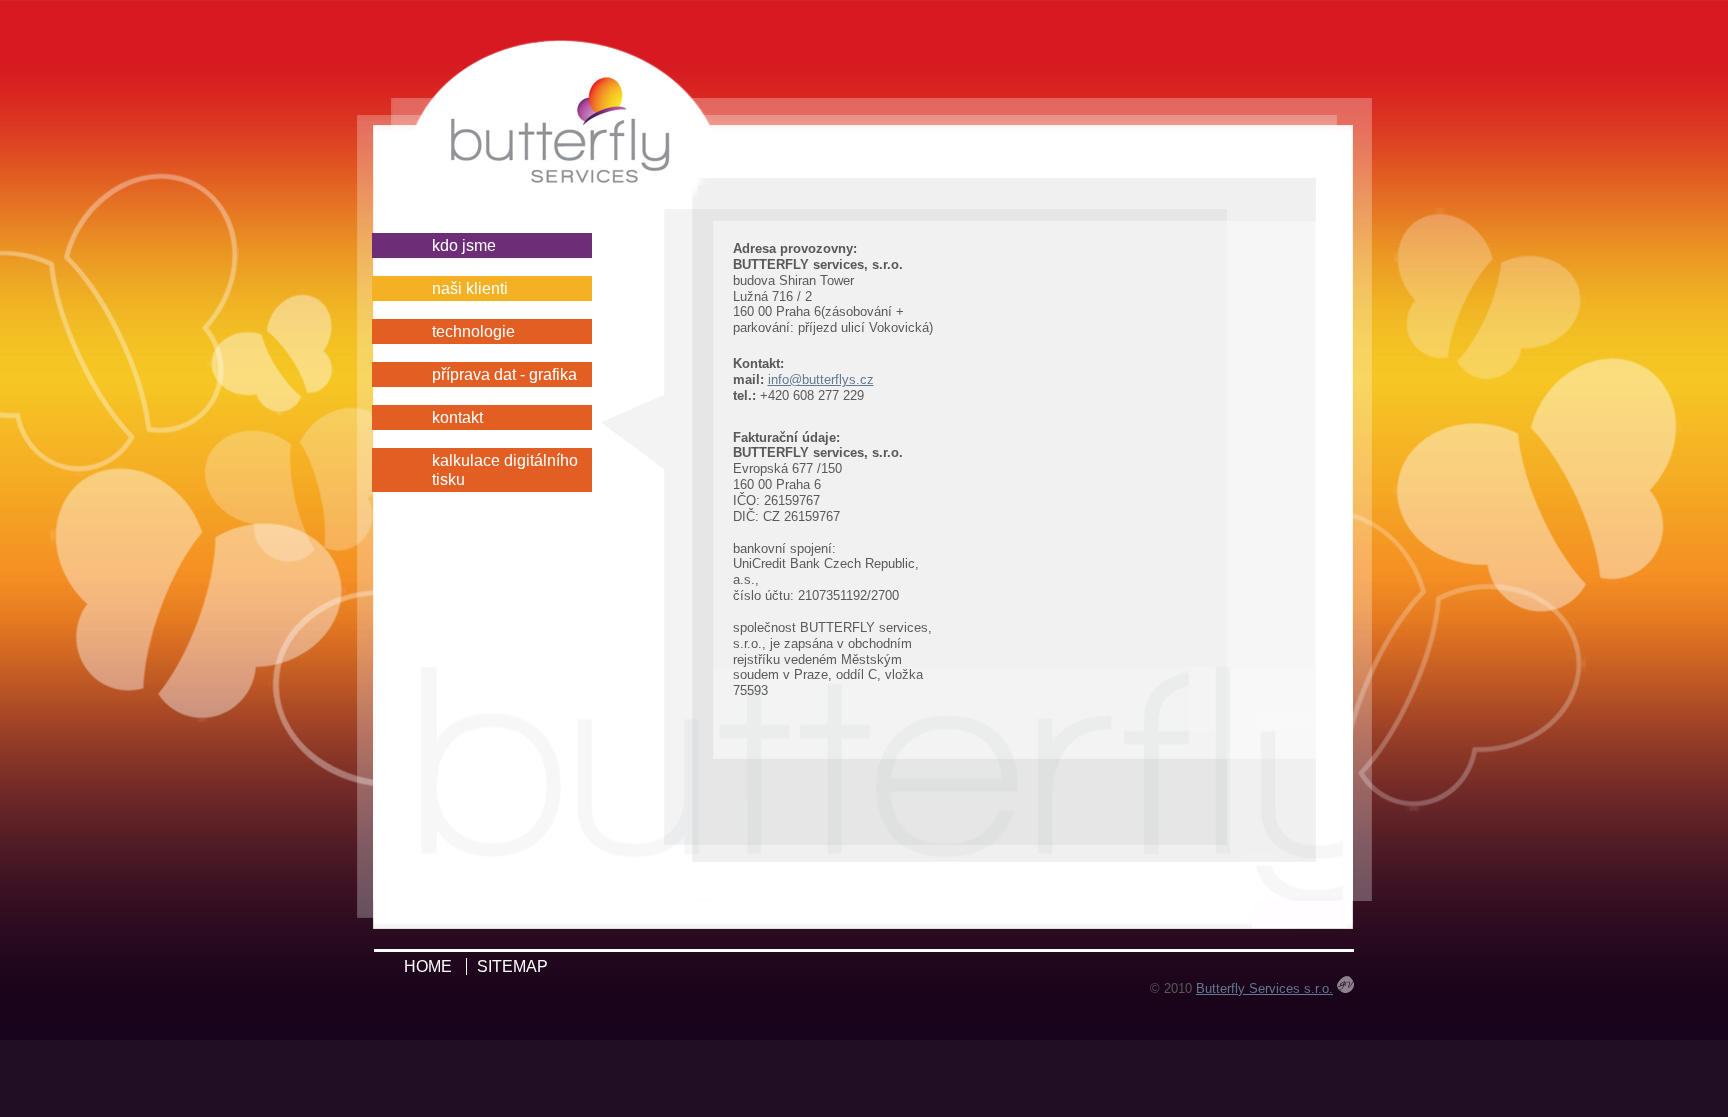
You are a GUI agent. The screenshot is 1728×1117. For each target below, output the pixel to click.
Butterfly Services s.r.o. (1264, 988)
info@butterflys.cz (821, 379)
